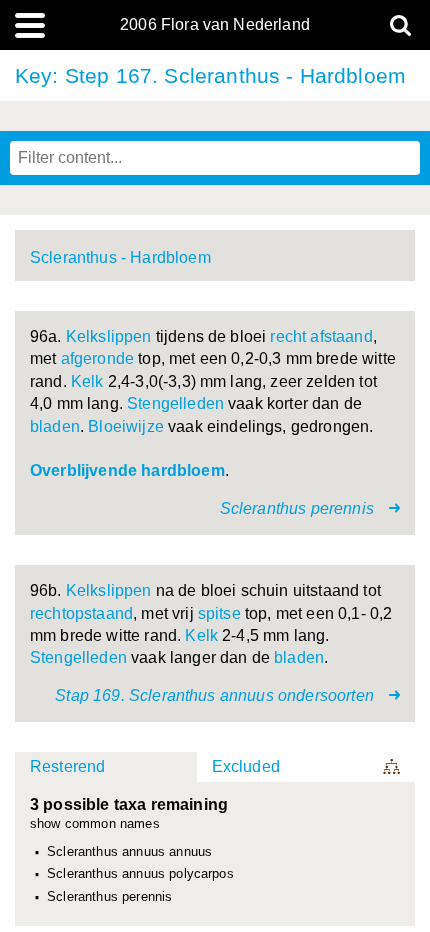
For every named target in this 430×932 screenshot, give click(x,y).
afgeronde (97, 358)
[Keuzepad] (393, 767)
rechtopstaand (81, 613)
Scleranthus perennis (109, 897)
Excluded (246, 766)
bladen (55, 426)
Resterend (67, 766)
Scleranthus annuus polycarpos (140, 874)
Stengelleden (175, 403)
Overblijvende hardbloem (127, 470)
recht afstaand (321, 336)
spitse (219, 613)
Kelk (87, 381)
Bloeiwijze (126, 426)
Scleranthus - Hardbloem (120, 257)
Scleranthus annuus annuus (129, 852)
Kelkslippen (109, 336)
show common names (95, 824)
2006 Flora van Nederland (215, 25)
